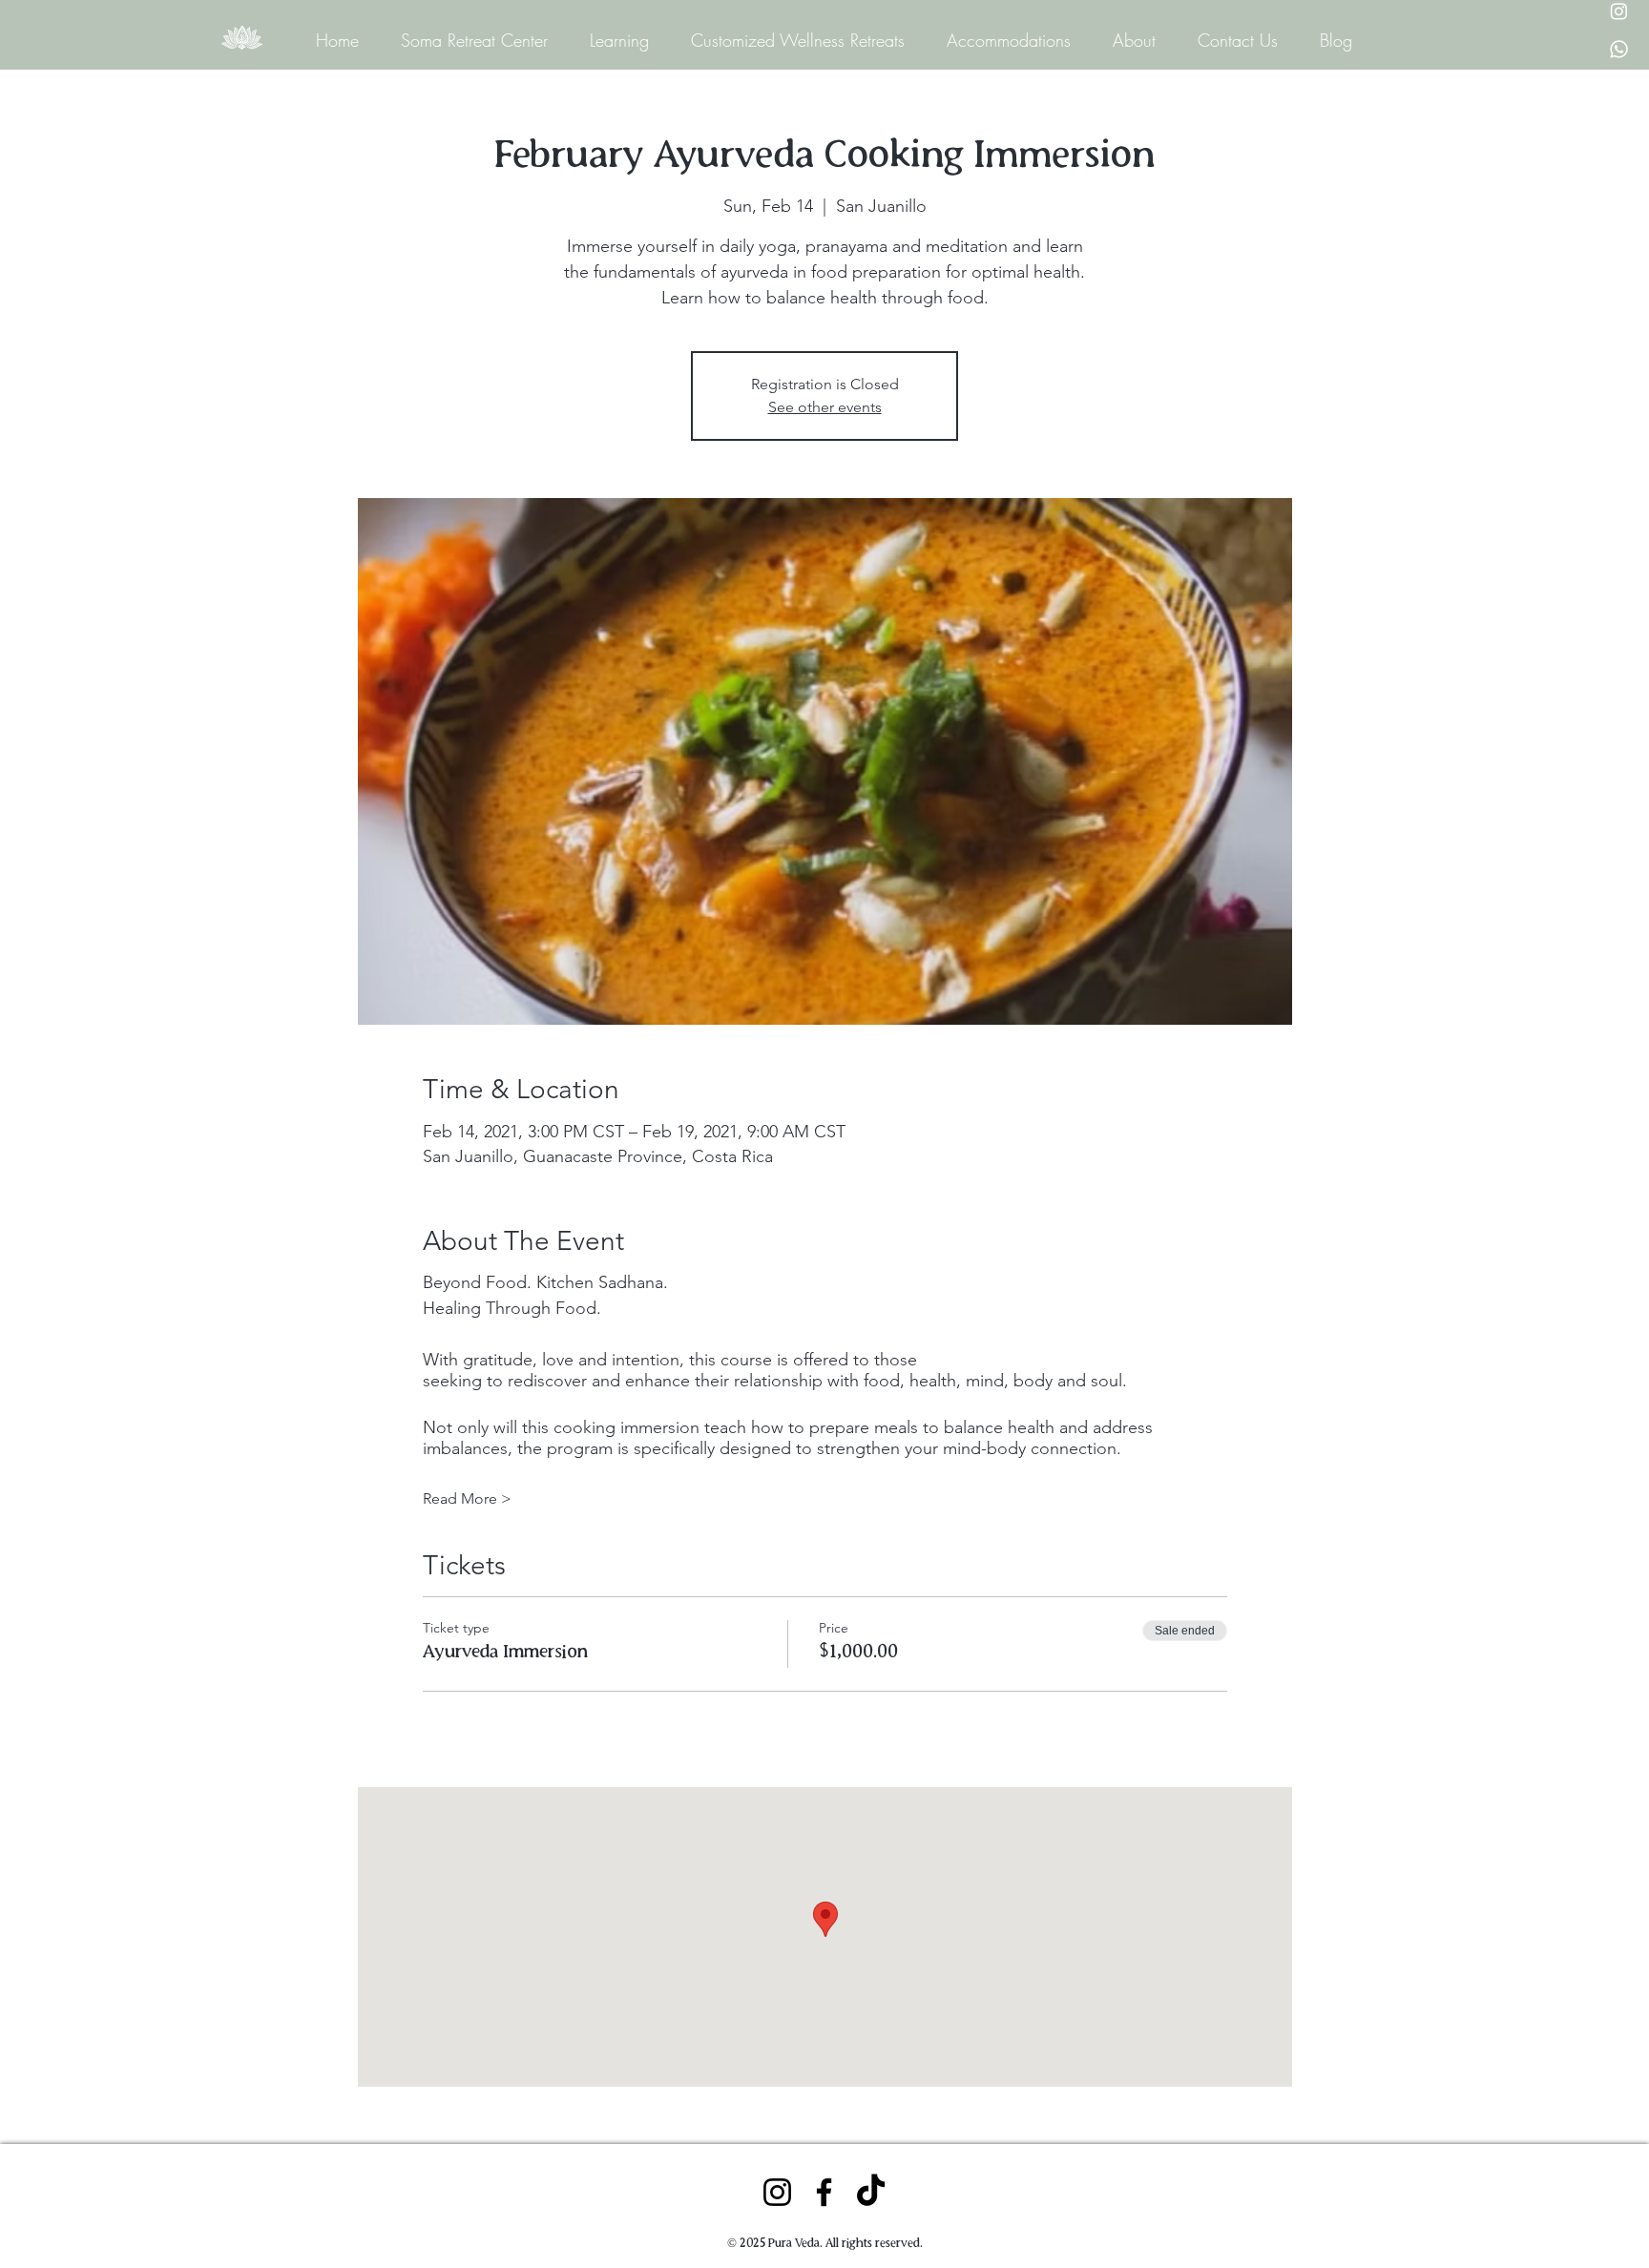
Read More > (467, 1498)
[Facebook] (824, 2192)
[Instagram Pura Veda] (1619, 11)
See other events (825, 407)
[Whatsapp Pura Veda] (1619, 49)
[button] (613, 40)
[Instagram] (777, 2192)
